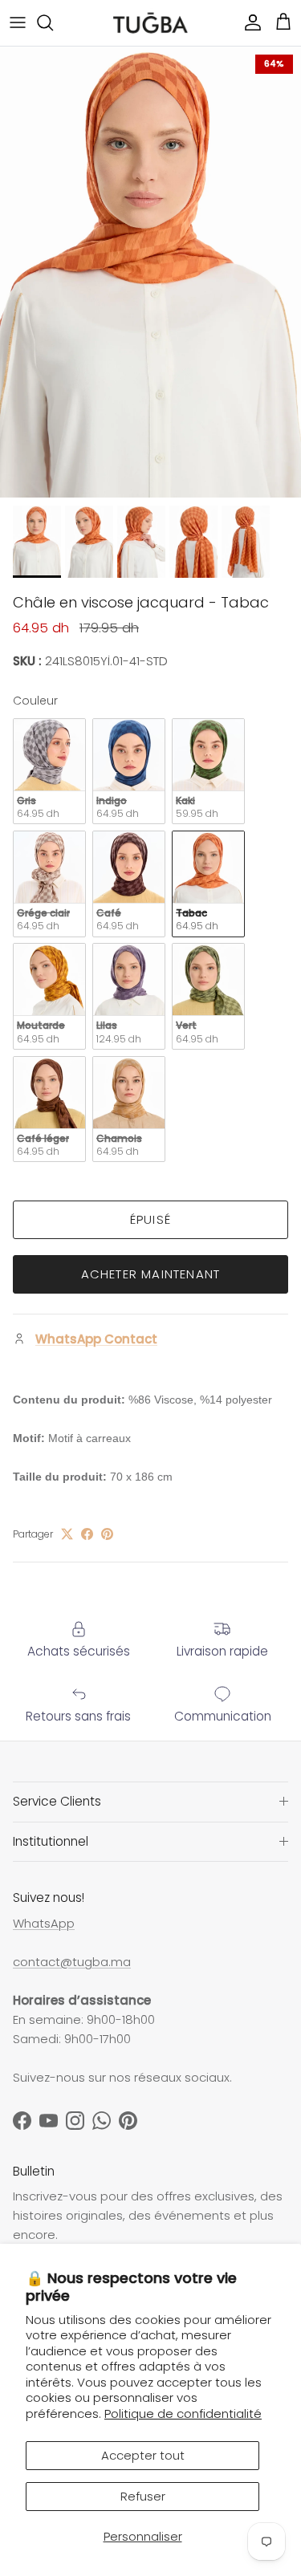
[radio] (49, 772)
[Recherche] (53, 22)
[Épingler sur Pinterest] (107, 1534)
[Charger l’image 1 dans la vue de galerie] (150, 272)
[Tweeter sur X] (67, 1534)
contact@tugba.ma (72, 1962)
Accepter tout (143, 2455)
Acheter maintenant (151, 1274)
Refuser (143, 2496)
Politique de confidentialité (183, 2413)
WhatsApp (44, 1923)
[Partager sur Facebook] (87, 1534)
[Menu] (18, 22)
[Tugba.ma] (150, 23)
